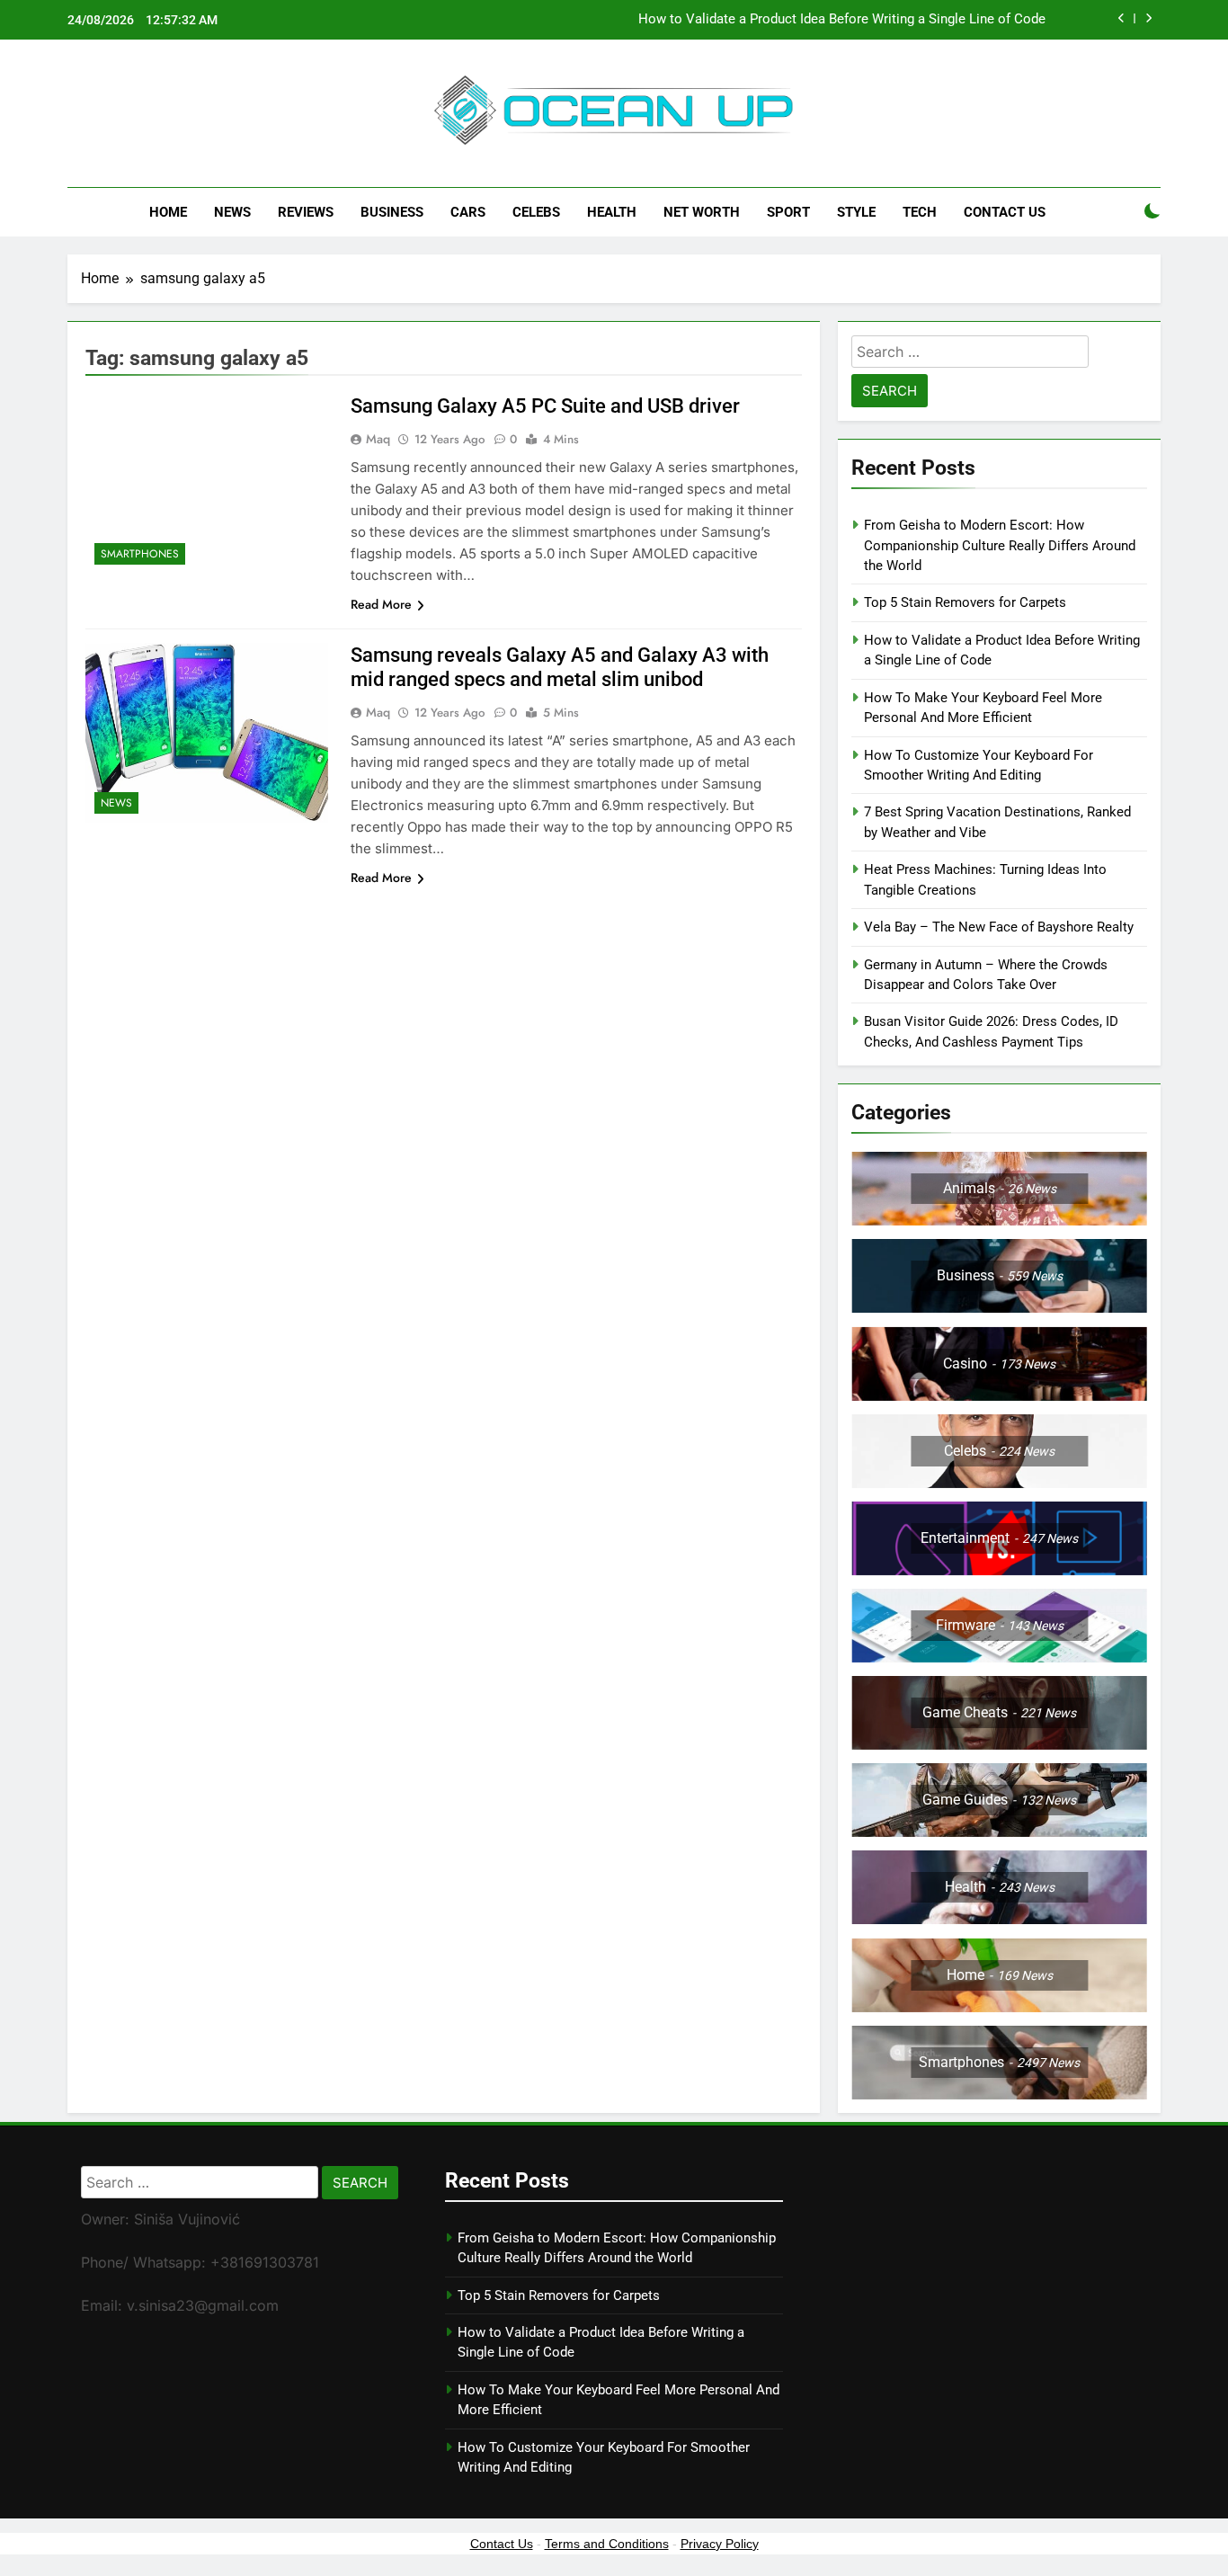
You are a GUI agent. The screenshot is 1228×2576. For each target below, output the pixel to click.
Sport (788, 212)
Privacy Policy (720, 2544)
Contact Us (1005, 212)
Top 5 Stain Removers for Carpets (965, 602)
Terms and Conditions (607, 2544)
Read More (381, 604)
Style (856, 212)
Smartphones (140, 554)
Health (612, 212)
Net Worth (702, 212)
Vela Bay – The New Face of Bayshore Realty (999, 927)
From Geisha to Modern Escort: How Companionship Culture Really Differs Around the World (1000, 545)
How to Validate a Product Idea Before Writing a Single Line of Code (842, 20)
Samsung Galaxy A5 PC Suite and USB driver (545, 406)
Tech (920, 212)
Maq (378, 439)
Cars (468, 212)
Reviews (306, 212)
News (232, 212)
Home (168, 212)
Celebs (536, 212)
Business (392, 212)
